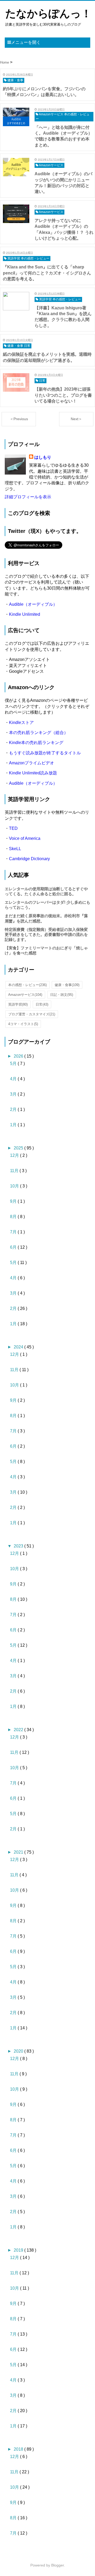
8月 (14, 1217)
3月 (14, 1094)
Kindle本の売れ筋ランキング (36, 743)
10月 (15, 1186)
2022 (19, 1730)
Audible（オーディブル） (33, 604)
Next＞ (76, 419)
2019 (19, 2250)
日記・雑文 (62, 995)
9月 (14, 1201)
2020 (19, 2051)
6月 (14, 1247)
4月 (14, 1079)
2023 (19, 1546)
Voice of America (25, 838)
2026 (19, 1056)
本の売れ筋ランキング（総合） (39, 733)
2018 (19, 2449)
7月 (14, 1232)
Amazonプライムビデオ (32, 763)
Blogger (58, 2565)
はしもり (43, 457)
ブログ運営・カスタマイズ (32, 1014)
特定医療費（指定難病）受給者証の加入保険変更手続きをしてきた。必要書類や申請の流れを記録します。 (46, 934)
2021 (19, 1852)
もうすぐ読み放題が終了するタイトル (45, 753)
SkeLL (15, 849)
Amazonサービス (25, 995)
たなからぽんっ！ (48, 13)
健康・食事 (67, 985)
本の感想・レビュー (27, 985)
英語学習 (18, 1004)
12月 (15, 1155)
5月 (14, 1064)
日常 (42, 1004)
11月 (15, 1171)
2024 (19, 1347)
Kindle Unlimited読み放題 (33, 773)
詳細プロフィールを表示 (28, 497)
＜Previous (19, 419)
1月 (14, 1125)
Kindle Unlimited (25, 614)
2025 (19, 1148)
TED (13, 828)
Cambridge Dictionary (29, 859)
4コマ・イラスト (23, 1024)
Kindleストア (21, 723)
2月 (14, 1109)
